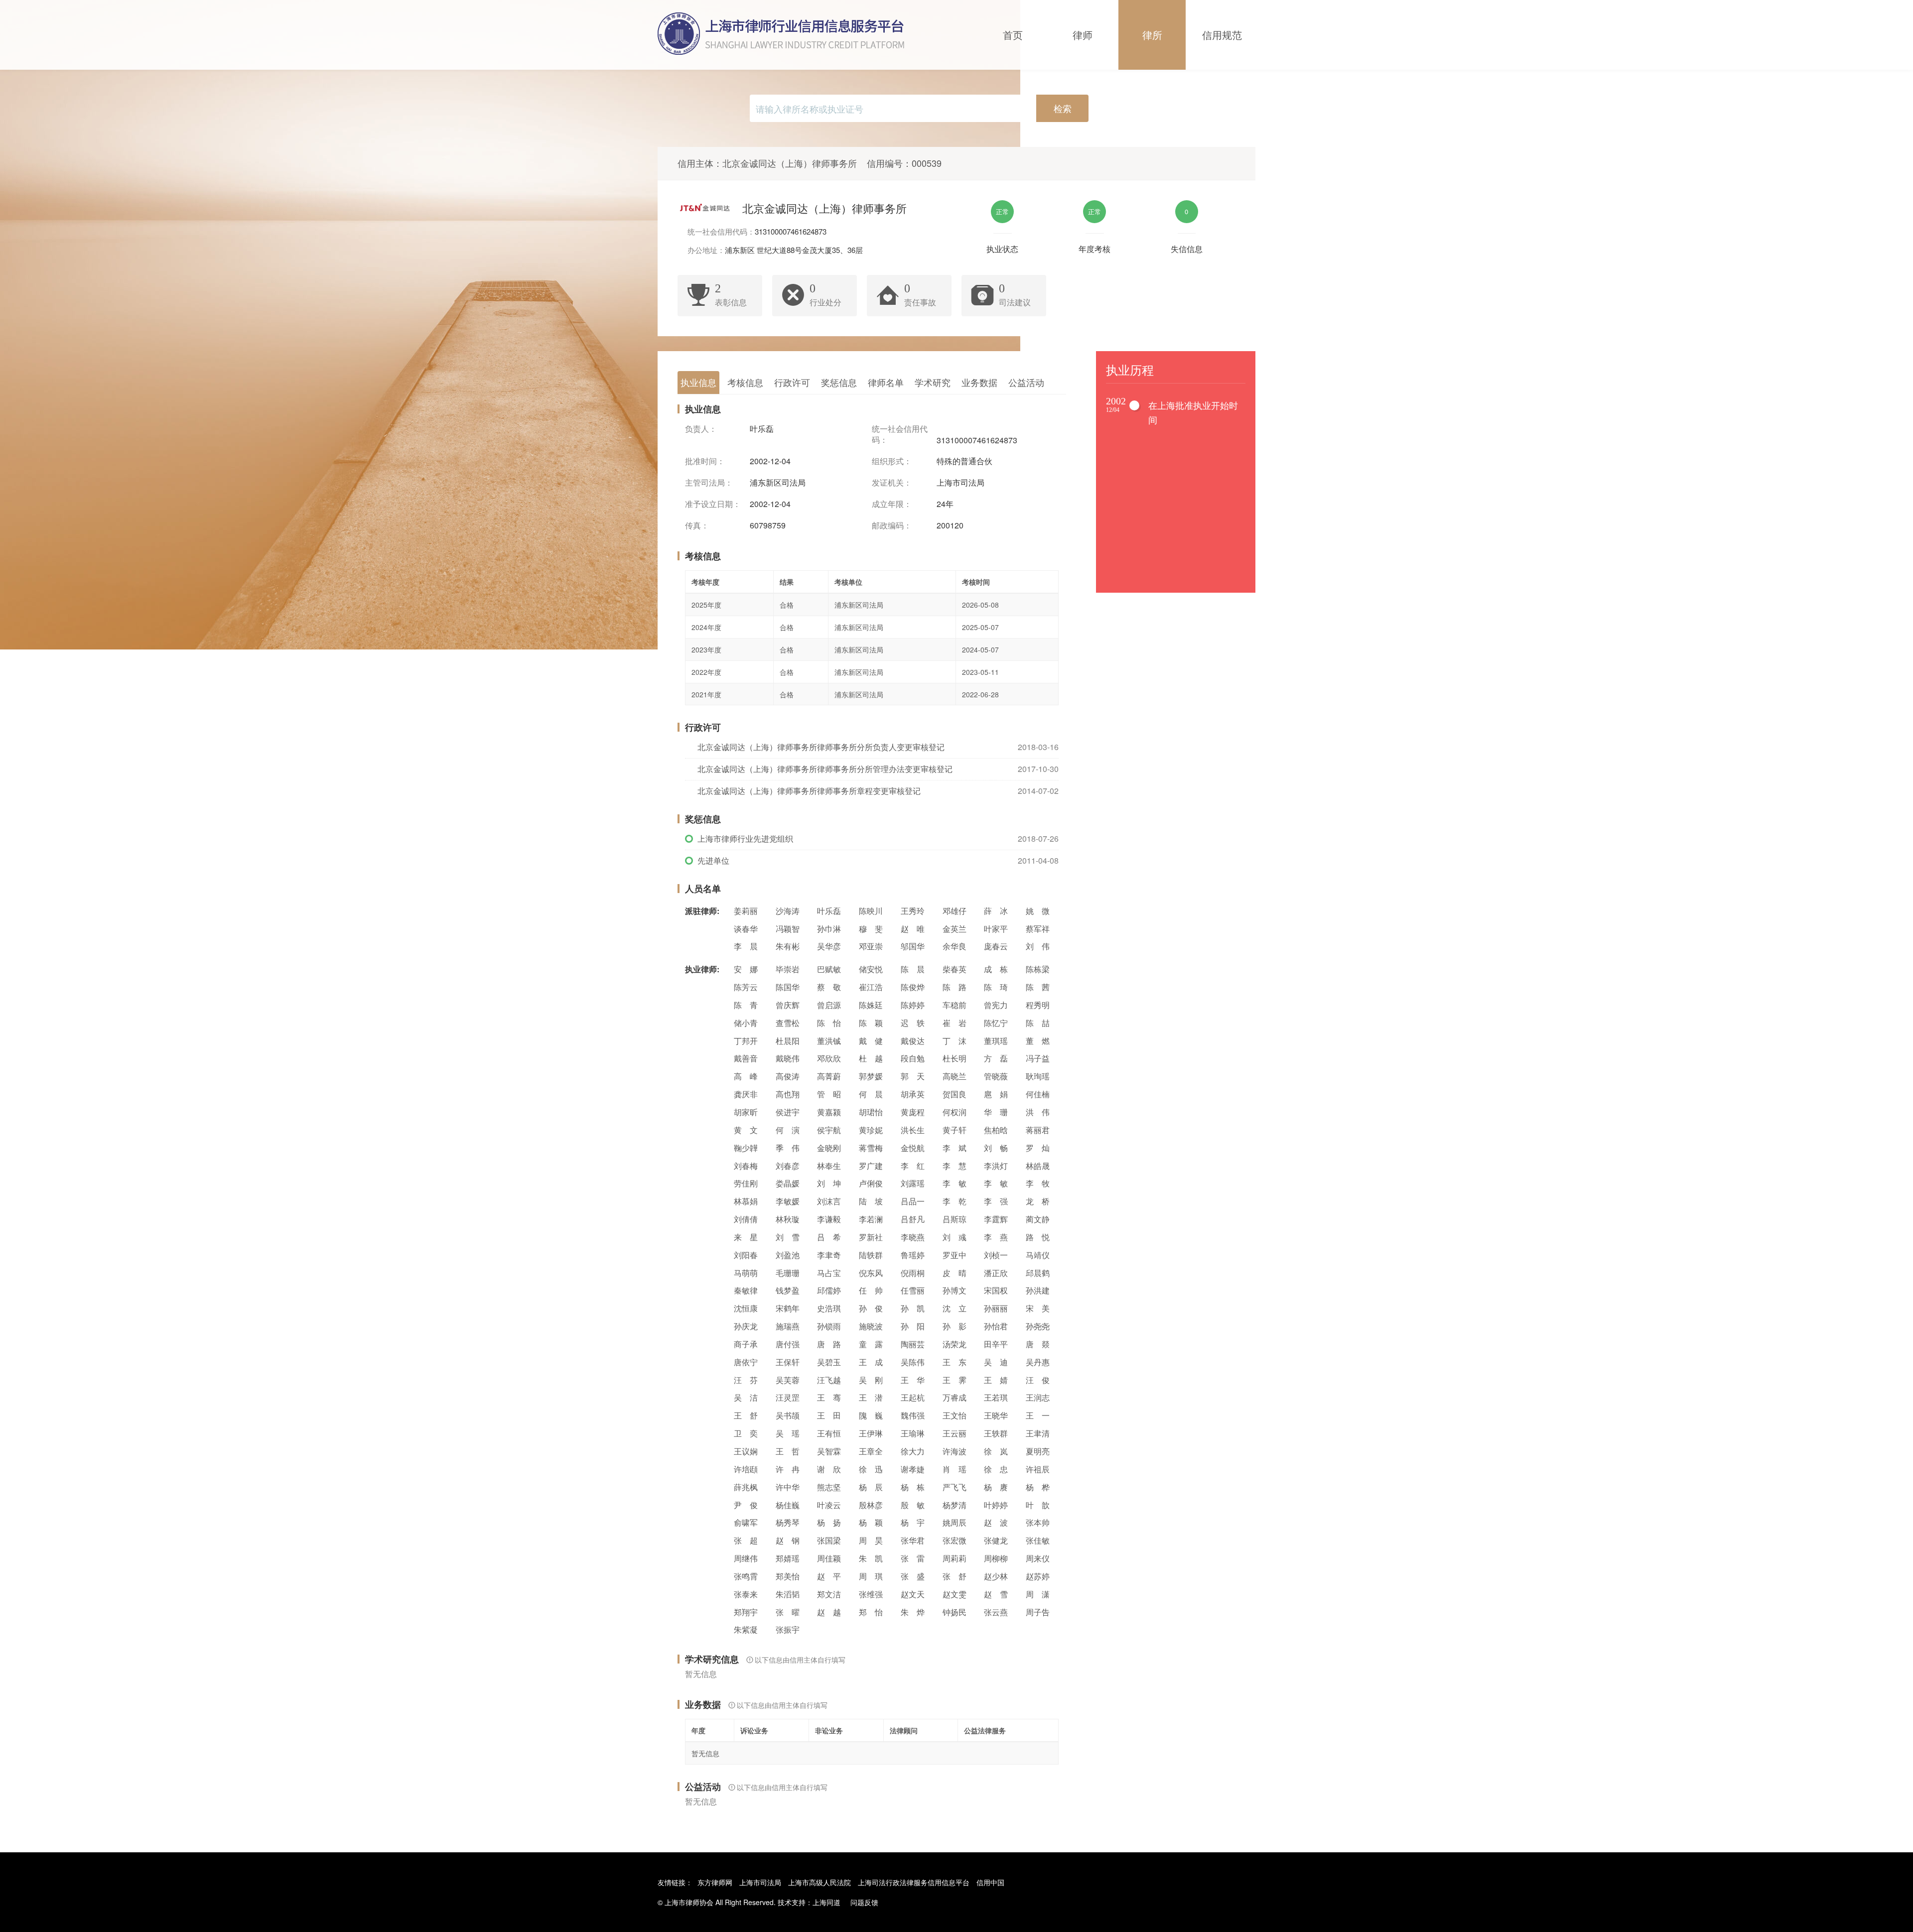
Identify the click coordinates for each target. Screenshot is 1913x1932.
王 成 (871, 1362)
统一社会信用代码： (900, 435)
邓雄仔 (955, 911)
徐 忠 (996, 1469)
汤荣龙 (955, 1344)
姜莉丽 (746, 911)
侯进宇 (788, 1112)
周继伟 (746, 1558)
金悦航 (913, 1148)
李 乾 (955, 1201)
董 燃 (1038, 1041)
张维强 (871, 1594)
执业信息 (698, 382)
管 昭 (829, 1094)
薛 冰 (996, 911)
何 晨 (871, 1094)
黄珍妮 (871, 1130)
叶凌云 (829, 1505)
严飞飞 (955, 1487)
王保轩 (788, 1362)
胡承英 (913, 1094)
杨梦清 (955, 1505)
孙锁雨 (829, 1326)
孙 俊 (871, 1308)
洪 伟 (1038, 1112)
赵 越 (829, 1612)
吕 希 (829, 1237)
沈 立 (955, 1308)
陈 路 (955, 987)
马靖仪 (1038, 1255)
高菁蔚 (829, 1076)
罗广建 (871, 1166)
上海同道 (826, 1902)
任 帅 (871, 1290)
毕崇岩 (788, 969)
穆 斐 (871, 929)
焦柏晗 (996, 1130)
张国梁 (829, 1540)
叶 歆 (1038, 1505)
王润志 (1038, 1397)
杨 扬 (829, 1522)
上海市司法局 (760, 1882)
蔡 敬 (829, 987)
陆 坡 (871, 1201)
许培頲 (746, 1469)
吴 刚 (871, 1380)
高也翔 (788, 1094)
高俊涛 (788, 1076)
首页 (1013, 35)
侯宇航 (829, 1130)
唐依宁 (746, 1362)
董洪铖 (829, 1041)
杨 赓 (996, 1487)
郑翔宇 (746, 1612)
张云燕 (996, 1612)
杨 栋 (913, 1487)
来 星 (746, 1237)
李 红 (913, 1166)
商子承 (746, 1344)
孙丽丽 (996, 1308)
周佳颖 (829, 1558)
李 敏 (955, 1183)
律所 (1152, 35)
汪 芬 (746, 1380)
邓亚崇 (871, 946)
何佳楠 (1038, 1094)
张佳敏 (1038, 1540)
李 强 (996, 1201)
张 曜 (788, 1612)
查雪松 (788, 1023)
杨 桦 (1038, 1487)
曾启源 (829, 1005)
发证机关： (892, 483)
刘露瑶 (913, 1183)
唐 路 (829, 1344)
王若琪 (996, 1397)
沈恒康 (746, 1308)
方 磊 (996, 1058)
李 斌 (955, 1148)
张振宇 (788, 1629)
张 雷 (913, 1558)
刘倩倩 (746, 1219)
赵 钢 (788, 1540)
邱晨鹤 (1038, 1273)
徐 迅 (871, 1469)
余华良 (955, 946)
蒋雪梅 (871, 1148)
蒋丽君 (1038, 1130)
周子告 (1038, 1612)
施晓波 (871, 1326)
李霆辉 (996, 1219)
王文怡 (955, 1415)
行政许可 (792, 382)
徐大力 (913, 1451)
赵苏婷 (1038, 1576)
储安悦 (871, 969)
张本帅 (1038, 1522)
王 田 (829, 1415)
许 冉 (788, 1469)
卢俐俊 (871, 1183)
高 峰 (746, 1076)
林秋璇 (788, 1219)
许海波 (955, 1451)
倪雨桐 (913, 1273)
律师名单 (886, 382)
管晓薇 (996, 1076)
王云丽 (955, 1433)
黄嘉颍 (829, 1112)
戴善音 (746, 1058)
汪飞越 (829, 1380)
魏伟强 (913, 1415)
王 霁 (955, 1380)
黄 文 (746, 1130)
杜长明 (955, 1058)
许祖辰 (1038, 1469)
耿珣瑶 (1038, 1076)
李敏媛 (788, 1201)
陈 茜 (1038, 987)
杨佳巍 (788, 1505)
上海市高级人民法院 (820, 1882)
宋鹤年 (788, 1308)
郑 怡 (871, 1612)
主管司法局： (709, 483)
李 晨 (746, 946)
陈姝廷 (871, 1005)
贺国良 (955, 1094)
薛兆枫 (746, 1487)
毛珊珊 (788, 1273)
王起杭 (913, 1397)
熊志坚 (829, 1487)
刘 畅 (996, 1148)
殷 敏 (913, 1505)
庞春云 (996, 946)
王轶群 (996, 1433)
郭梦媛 (871, 1076)
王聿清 (1038, 1433)
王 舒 (746, 1415)
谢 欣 (829, 1469)
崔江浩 (871, 987)
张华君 (913, 1540)
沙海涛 (788, 911)
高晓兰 (955, 1076)
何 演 (788, 1130)
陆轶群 (871, 1255)
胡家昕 (746, 1112)
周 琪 (871, 1576)
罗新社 (871, 1237)
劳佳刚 (746, 1183)
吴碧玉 (829, 1362)
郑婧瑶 (788, 1558)
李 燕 (996, 1237)
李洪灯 (996, 1166)
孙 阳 (913, 1326)
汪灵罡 (788, 1397)
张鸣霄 (746, 1576)
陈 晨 (913, 969)
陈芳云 (746, 987)
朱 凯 (871, 1558)
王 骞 (829, 1397)
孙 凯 (913, 1308)
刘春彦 (788, 1166)
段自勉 (913, 1058)
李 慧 (955, 1166)
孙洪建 (1038, 1290)
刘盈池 (788, 1255)
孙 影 (955, 1326)
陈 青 (746, 1005)
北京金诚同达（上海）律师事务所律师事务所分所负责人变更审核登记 (821, 747)
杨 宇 (913, 1522)
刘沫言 (829, 1201)
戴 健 (871, 1041)
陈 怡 (829, 1023)
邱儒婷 (829, 1290)
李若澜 (871, 1219)
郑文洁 (829, 1594)
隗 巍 (871, 1415)
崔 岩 (955, 1023)
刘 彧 (955, 1237)
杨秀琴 (788, 1522)
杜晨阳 (788, 1041)
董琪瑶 (996, 1041)
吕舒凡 (913, 1219)
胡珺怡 (871, 1112)
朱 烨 (913, 1612)
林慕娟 (746, 1201)
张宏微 (955, 1540)
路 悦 (1038, 1237)
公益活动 (1026, 382)
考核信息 (745, 382)
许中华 (788, 1487)
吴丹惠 (1038, 1362)
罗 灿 (1038, 1148)
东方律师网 (715, 1882)
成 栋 (996, 969)
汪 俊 (1038, 1380)
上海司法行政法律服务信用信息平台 (914, 1882)
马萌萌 (746, 1273)
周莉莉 (955, 1558)
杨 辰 (871, 1487)
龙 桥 (1038, 1201)
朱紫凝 (746, 1629)
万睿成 (955, 1397)
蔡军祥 (1038, 929)
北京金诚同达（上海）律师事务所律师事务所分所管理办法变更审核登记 (825, 769)
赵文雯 (955, 1594)
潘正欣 (996, 1273)
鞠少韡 (746, 1148)
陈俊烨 (913, 987)
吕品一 (913, 1201)
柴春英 (955, 969)
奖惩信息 (839, 382)
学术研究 (933, 382)
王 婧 (996, 1380)
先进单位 (713, 860)
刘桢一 (996, 1255)
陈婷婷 (913, 1005)
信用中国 (990, 1882)
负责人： (701, 429)
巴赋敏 (829, 969)
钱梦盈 (788, 1290)
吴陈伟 (913, 1362)
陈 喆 (1038, 1023)
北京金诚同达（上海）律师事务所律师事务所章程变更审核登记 (809, 791)
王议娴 (746, 1451)
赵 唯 (913, 929)
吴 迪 (996, 1362)
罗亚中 (955, 1255)
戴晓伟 (788, 1058)
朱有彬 (788, 946)
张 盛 (913, 1576)
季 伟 (788, 1148)
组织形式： (892, 461)
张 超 (746, 1540)
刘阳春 (746, 1255)
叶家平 (996, 929)
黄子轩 (955, 1130)
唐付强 (788, 1344)
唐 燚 (1038, 1344)
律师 (1083, 35)
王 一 (1038, 1415)
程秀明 (1038, 1005)
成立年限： (892, 504)
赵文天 (913, 1594)
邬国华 (913, 946)
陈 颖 (871, 1023)
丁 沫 (955, 1041)
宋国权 (996, 1290)
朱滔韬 (788, 1594)
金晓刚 (829, 1148)
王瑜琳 (913, 1433)
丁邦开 (746, 1041)
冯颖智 (788, 929)
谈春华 (746, 929)
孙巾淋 (829, 929)
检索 (1063, 108)
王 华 (913, 1380)
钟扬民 (955, 1612)
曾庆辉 (788, 1005)
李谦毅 (829, 1219)
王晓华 (996, 1415)
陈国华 (788, 987)
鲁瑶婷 (913, 1255)
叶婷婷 (996, 1505)
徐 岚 (996, 1451)
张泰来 (746, 1594)
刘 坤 (829, 1183)
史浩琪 (829, 1308)
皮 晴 (955, 1273)
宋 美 (1038, 1308)
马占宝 (829, 1273)
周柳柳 (996, 1558)
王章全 (871, 1451)
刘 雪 (788, 1237)
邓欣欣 (829, 1058)
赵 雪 (996, 1594)
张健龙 (996, 1540)
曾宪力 (996, 1005)
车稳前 (955, 1005)
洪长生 (913, 1130)
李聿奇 (829, 1255)
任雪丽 (913, 1290)
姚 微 (1038, 911)
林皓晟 (1038, 1166)
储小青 (746, 1023)
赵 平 (829, 1576)
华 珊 (996, 1112)
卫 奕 (746, 1433)
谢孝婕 (913, 1469)
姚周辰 (955, 1522)
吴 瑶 (788, 1433)
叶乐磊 (829, 911)
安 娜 (746, 969)
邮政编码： (892, 525)
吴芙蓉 (788, 1380)
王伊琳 (871, 1433)
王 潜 (871, 1397)
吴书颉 (788, 1415)
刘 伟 (1038, 946)
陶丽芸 (913, 1344)
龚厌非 (746, 1094)
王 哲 (788, 1451)
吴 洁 (746, 1397)
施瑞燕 (788, 1326)
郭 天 (913, 1076)
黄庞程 (913, 1112)
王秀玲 (913, 911)
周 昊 (871, 1540)
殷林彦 (871, 1505)
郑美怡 (788, 1576)
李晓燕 (913, 1237)
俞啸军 (746, 1522)
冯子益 (1038, 1058)
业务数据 (979, 382)
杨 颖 (871, 1522)
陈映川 (871, 911)
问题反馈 (864, 1902)
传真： (697, 525)
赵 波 (996, 1522)
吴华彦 (829, 946)
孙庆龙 (746, 1326)
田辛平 (996, 1344)
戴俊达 (913, 1041)
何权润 (955, 1112)
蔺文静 (1038, 1219)
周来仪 (1038, 1558)
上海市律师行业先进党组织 (745, 838)
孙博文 (955, 1290)
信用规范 (1222, 35)
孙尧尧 (1038, 1326)
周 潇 (1038, 1594)
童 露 (871, 1344)
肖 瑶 (955, 1469)
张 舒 (955, 1576)
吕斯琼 (955, 1219)
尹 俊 (746, 1505)
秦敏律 (746, 1290)
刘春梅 (746, 1166)
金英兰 (955, 929)
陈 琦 (996, 987)
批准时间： (705, 461)
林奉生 (829, 1166)
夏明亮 (1038, 1451)
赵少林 (996, 1576)
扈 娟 (996, 1094)
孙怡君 (996, 1326)
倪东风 (871, 1273)
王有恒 (829, 1433)
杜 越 (871, 1058)
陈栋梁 (1038, 969)
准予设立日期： (713, 504)
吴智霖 (829, 1451)
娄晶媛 (788, 1183)
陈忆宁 (996, 1023)
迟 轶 (913, 1023)
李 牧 (1038, 1183)
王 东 (955, 1362)
